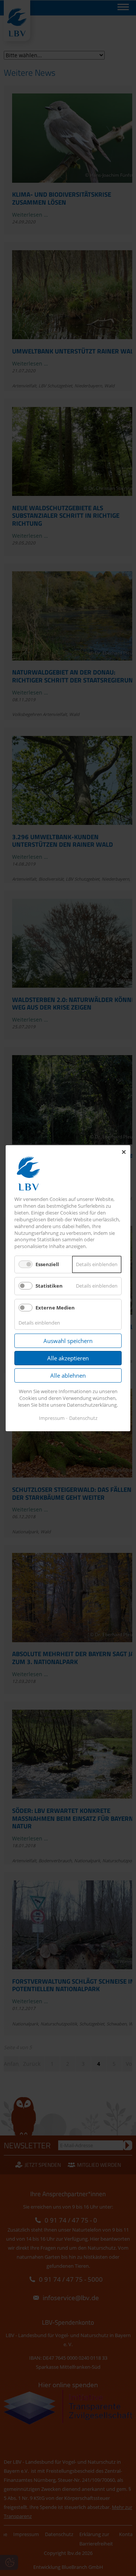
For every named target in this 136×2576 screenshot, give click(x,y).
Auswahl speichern (68, 1341)
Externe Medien (55, 1307)
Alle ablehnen (68, 1375)
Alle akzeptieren (68, 1358)
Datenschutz (83, 1418)
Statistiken (49, 1286)
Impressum (52, 1418)
